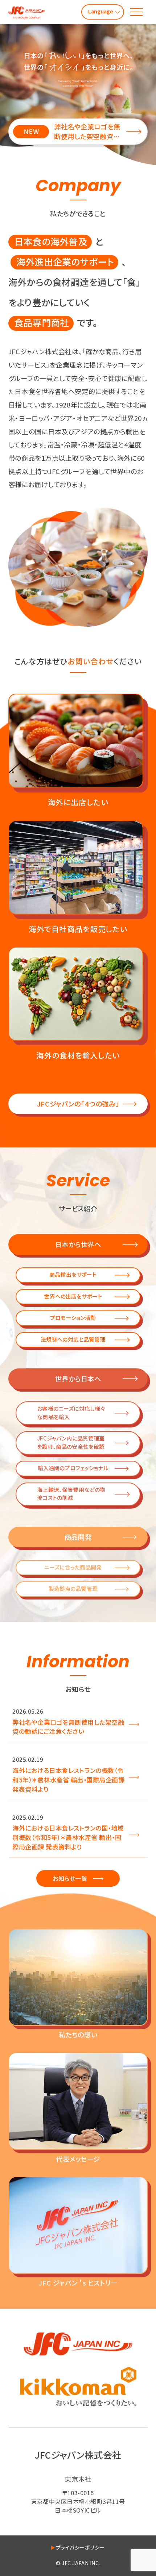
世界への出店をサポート (73, 1296)
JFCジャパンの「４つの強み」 (78, 1104)
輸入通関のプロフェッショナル (73, 1468)
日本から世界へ (78, 1244)
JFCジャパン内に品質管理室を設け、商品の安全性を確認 (71, 1442)
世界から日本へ (78, 1379)
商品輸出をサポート (73, 1274)
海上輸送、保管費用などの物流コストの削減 (71, 1494)
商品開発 (78, 1537)
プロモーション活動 (73, 1318)
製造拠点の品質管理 (73, 1588)
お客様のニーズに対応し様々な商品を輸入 (71, 1412)
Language (101, 11)
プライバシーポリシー (80, 2547)
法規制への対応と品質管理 (73, 1339)
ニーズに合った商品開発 (73, 1567)
